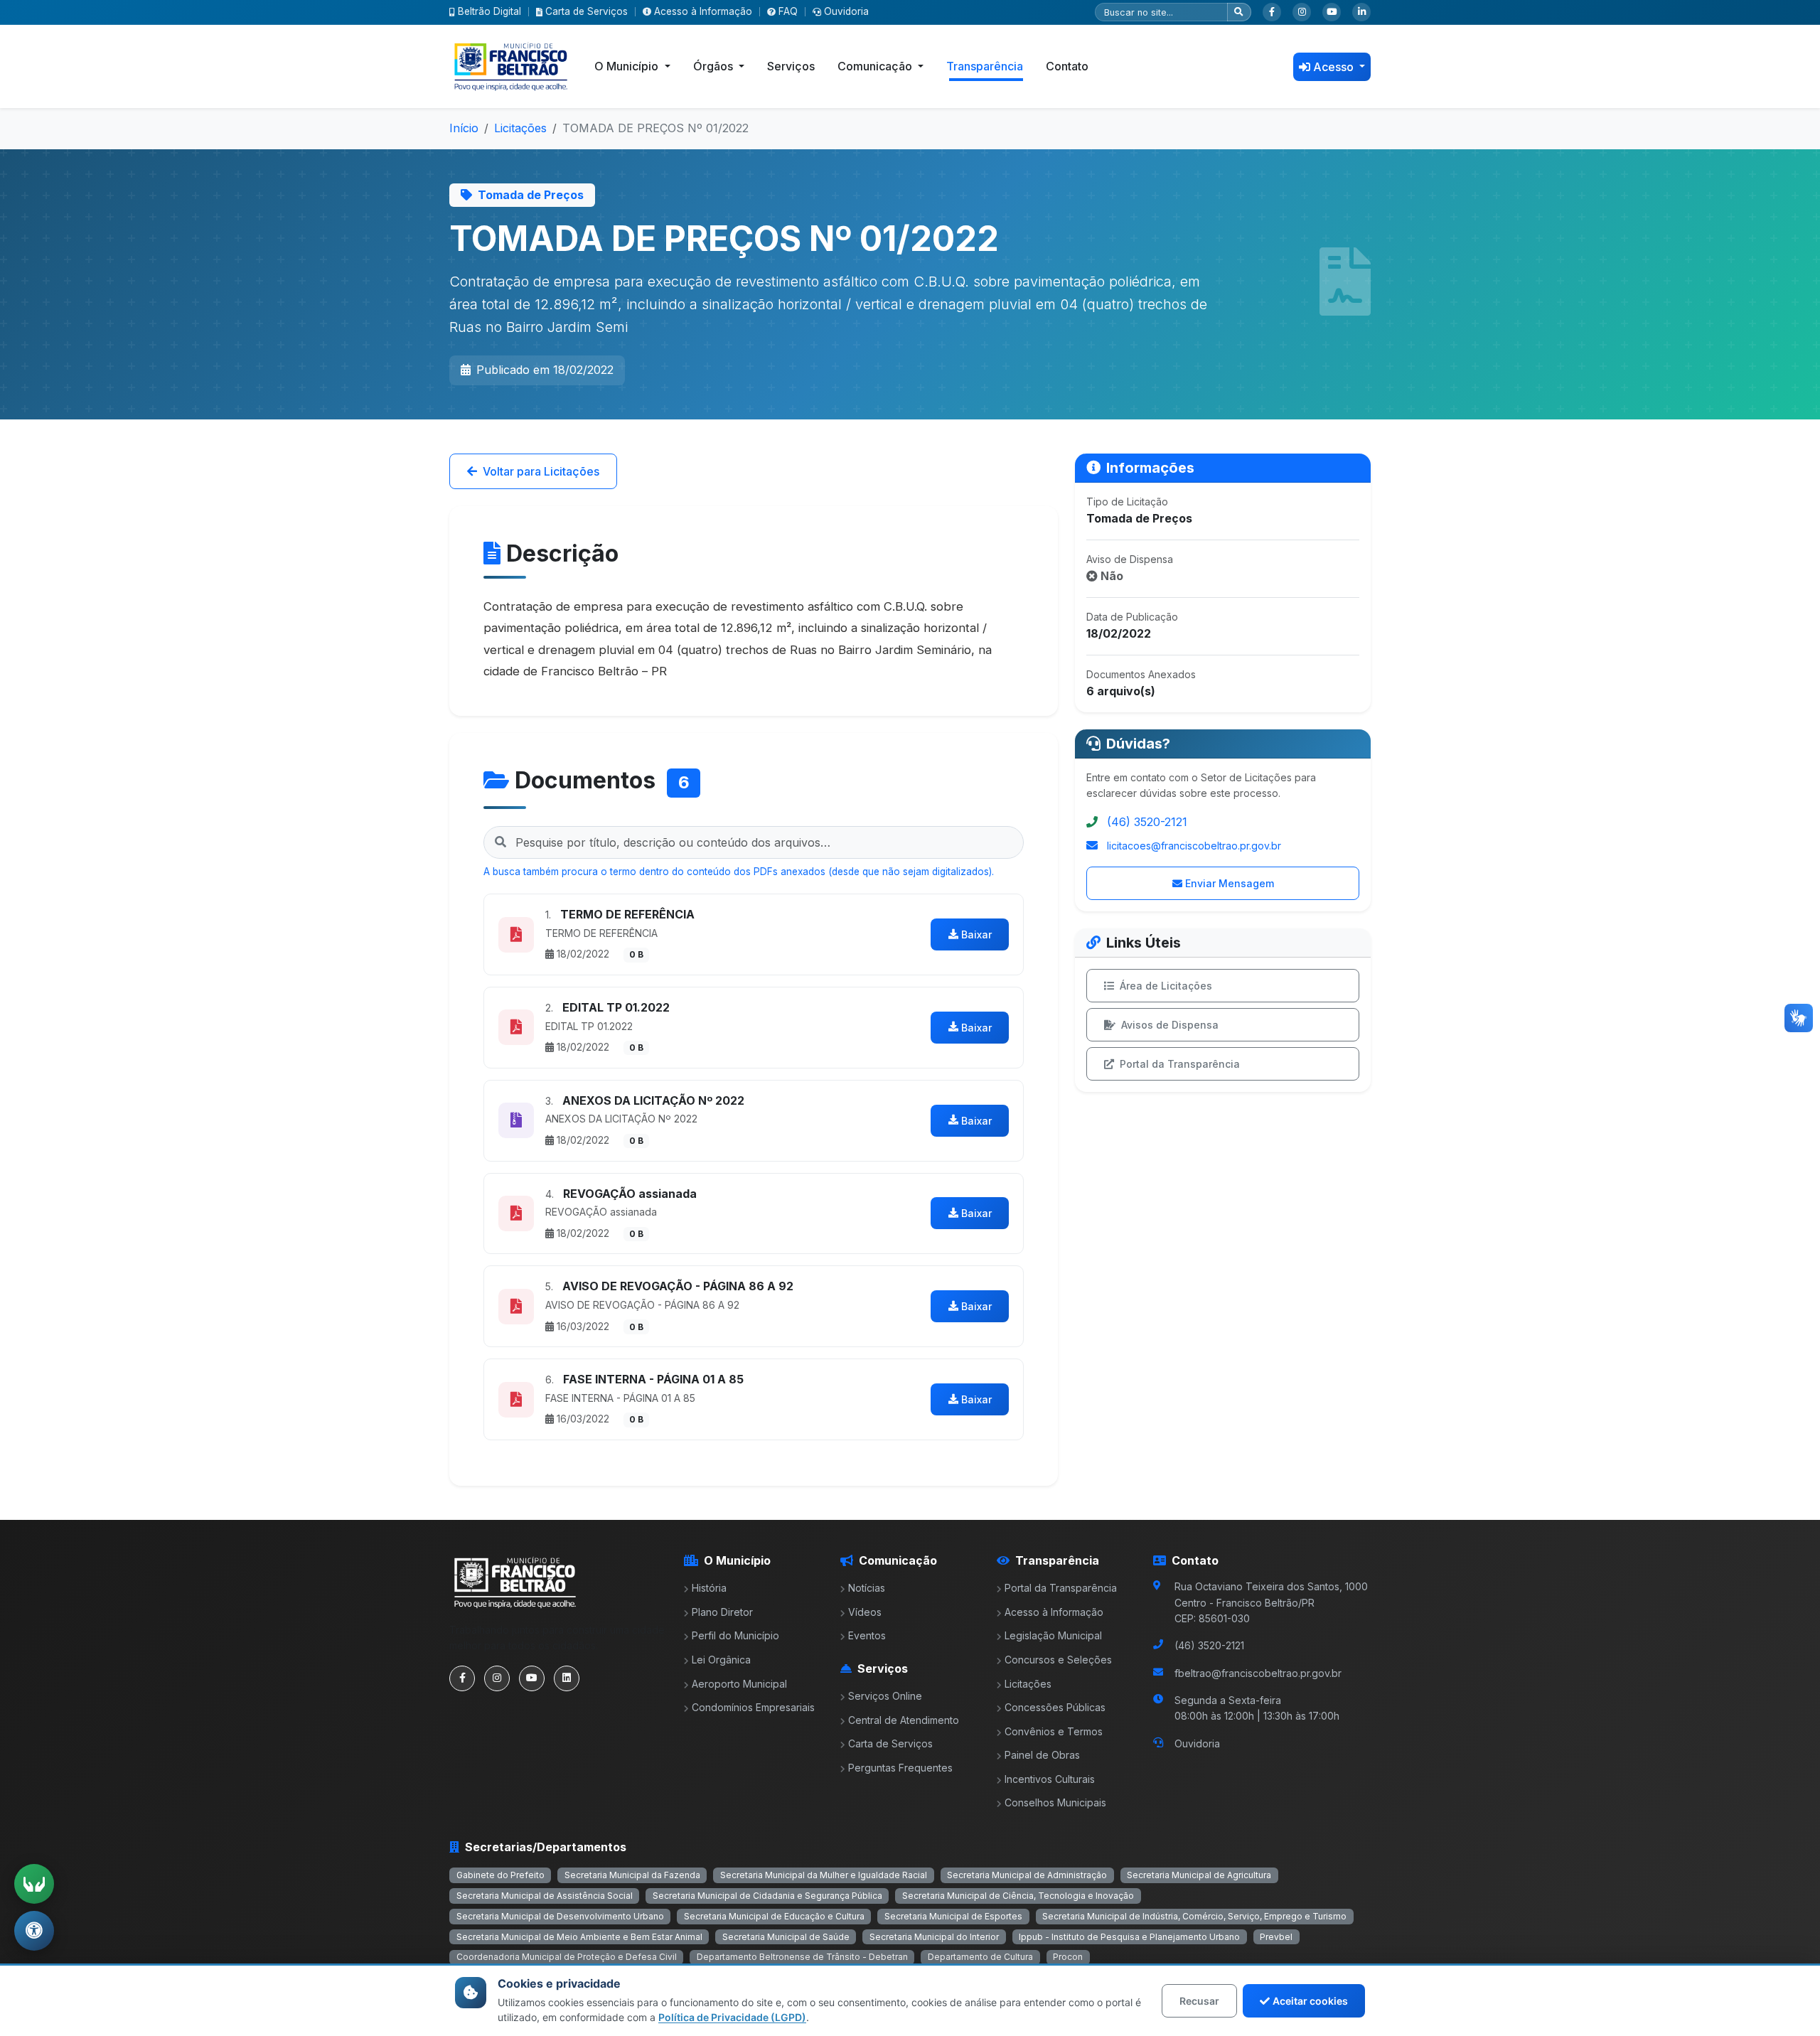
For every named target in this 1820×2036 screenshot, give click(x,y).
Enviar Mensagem (1230, 883)
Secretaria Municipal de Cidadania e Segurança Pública (767, 1896)
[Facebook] (1272, 12)
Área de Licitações (1166, 986)
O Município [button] (628, 66)
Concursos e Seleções (1058, 1660)
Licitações (520, 128)
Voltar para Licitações (541, 471)
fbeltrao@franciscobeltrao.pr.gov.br (1258, 1673)
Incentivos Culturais (1050, 1779)
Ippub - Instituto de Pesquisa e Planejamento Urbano (1129, 1937)
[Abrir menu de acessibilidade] (34, 1931)
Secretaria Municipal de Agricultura (1199, 1875)
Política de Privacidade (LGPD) (732, 2017)
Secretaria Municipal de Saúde (786, 1937)
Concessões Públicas (1055, 1707)
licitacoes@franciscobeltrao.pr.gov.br (1194, 846)
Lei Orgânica (721, 1660)
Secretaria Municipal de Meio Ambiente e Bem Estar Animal (579, 1937)
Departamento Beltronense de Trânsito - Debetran (802, 1957)
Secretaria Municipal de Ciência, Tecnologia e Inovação (1018, 1896)
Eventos (867, 1635)
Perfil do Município (735, 1635)
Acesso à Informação (703, 11)
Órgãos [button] (714, 66)
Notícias (867, 1588)
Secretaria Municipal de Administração (1027, 1875)
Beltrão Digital (489, 11)
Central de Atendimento (904, 1720)
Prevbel (1276, 1937)
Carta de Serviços (587, 11)
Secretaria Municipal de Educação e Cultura (774, 1916)
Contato (1067, 66)
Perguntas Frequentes (900, 1768)
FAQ (788, 11)
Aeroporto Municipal (739, 1684)
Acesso (1335, 67)
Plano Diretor (722, 1612)
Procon (1068, 1957)
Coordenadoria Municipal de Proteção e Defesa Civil (567, 1957)
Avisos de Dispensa (1170, 1025)
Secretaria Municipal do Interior (934, 1937)
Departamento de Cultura (980, 1957)
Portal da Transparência (1180, 1064)
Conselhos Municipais (1055, 1802)
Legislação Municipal (1053, 1635)
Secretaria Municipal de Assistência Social (545, 1896)
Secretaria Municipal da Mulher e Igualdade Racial (824, 1875)
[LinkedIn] (1361, 12)
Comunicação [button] (876, 66)
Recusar (1199, 2001)
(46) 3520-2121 (1147, 822)
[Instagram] (1302, 12)
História (709, 1588)
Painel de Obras (1042, 1755)
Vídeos (865, 1612)
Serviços (791, 66)
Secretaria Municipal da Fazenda (632, 1875)
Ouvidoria (846, 11)
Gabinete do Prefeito (500, 1875)
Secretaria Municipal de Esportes (953, 1916)
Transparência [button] (985, 66)
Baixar (976, 934)
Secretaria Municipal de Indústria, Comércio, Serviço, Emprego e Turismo (1194, 1916)
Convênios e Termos (1054, 1731)
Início (464, 128)
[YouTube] (1332, 12)
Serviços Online (885, 1696)
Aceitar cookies (1310, 2001)
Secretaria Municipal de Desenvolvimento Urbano (560, 1916)
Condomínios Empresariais (753, 1707)
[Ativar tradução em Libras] (34, 1884)
